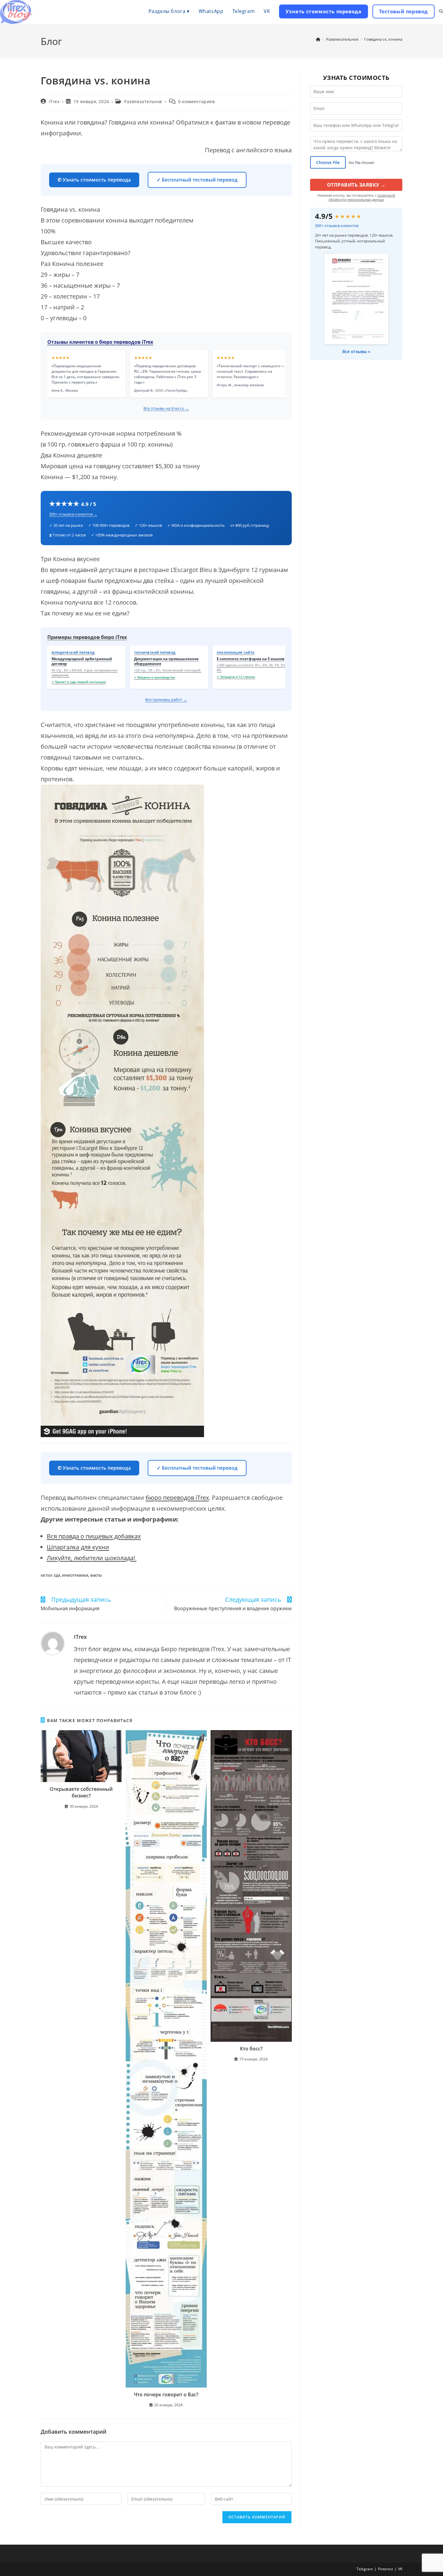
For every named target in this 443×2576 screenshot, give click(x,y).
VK (400, 2569)
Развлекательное (143, 101)
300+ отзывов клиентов (337, 226)
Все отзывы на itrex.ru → (166, 408)
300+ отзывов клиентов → (73, 514)
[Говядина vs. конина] (166, 1111)
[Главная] (318, 39)
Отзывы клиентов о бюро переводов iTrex (100, 342)
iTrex (54, 101)
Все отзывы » (356, 351)
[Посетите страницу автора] (53, 1643)
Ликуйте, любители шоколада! (92, 1558)
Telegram (365, 2569)
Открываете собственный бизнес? (81, 1792)
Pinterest (385, 2569)
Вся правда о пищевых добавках (94, 1536)
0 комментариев (196, 101)
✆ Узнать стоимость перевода (94, 180)
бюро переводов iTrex (177, 1498)
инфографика (75, 1575)
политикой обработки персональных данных (362, 197)
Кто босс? (251, 2049)
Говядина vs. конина (383, 39)
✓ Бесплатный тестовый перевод (197, 180)
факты (96, 1575)
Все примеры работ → (166, 700)
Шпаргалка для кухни (78, 1547)
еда (57, 1575)
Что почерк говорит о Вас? (166, 2394)
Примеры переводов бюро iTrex (87, 637)
